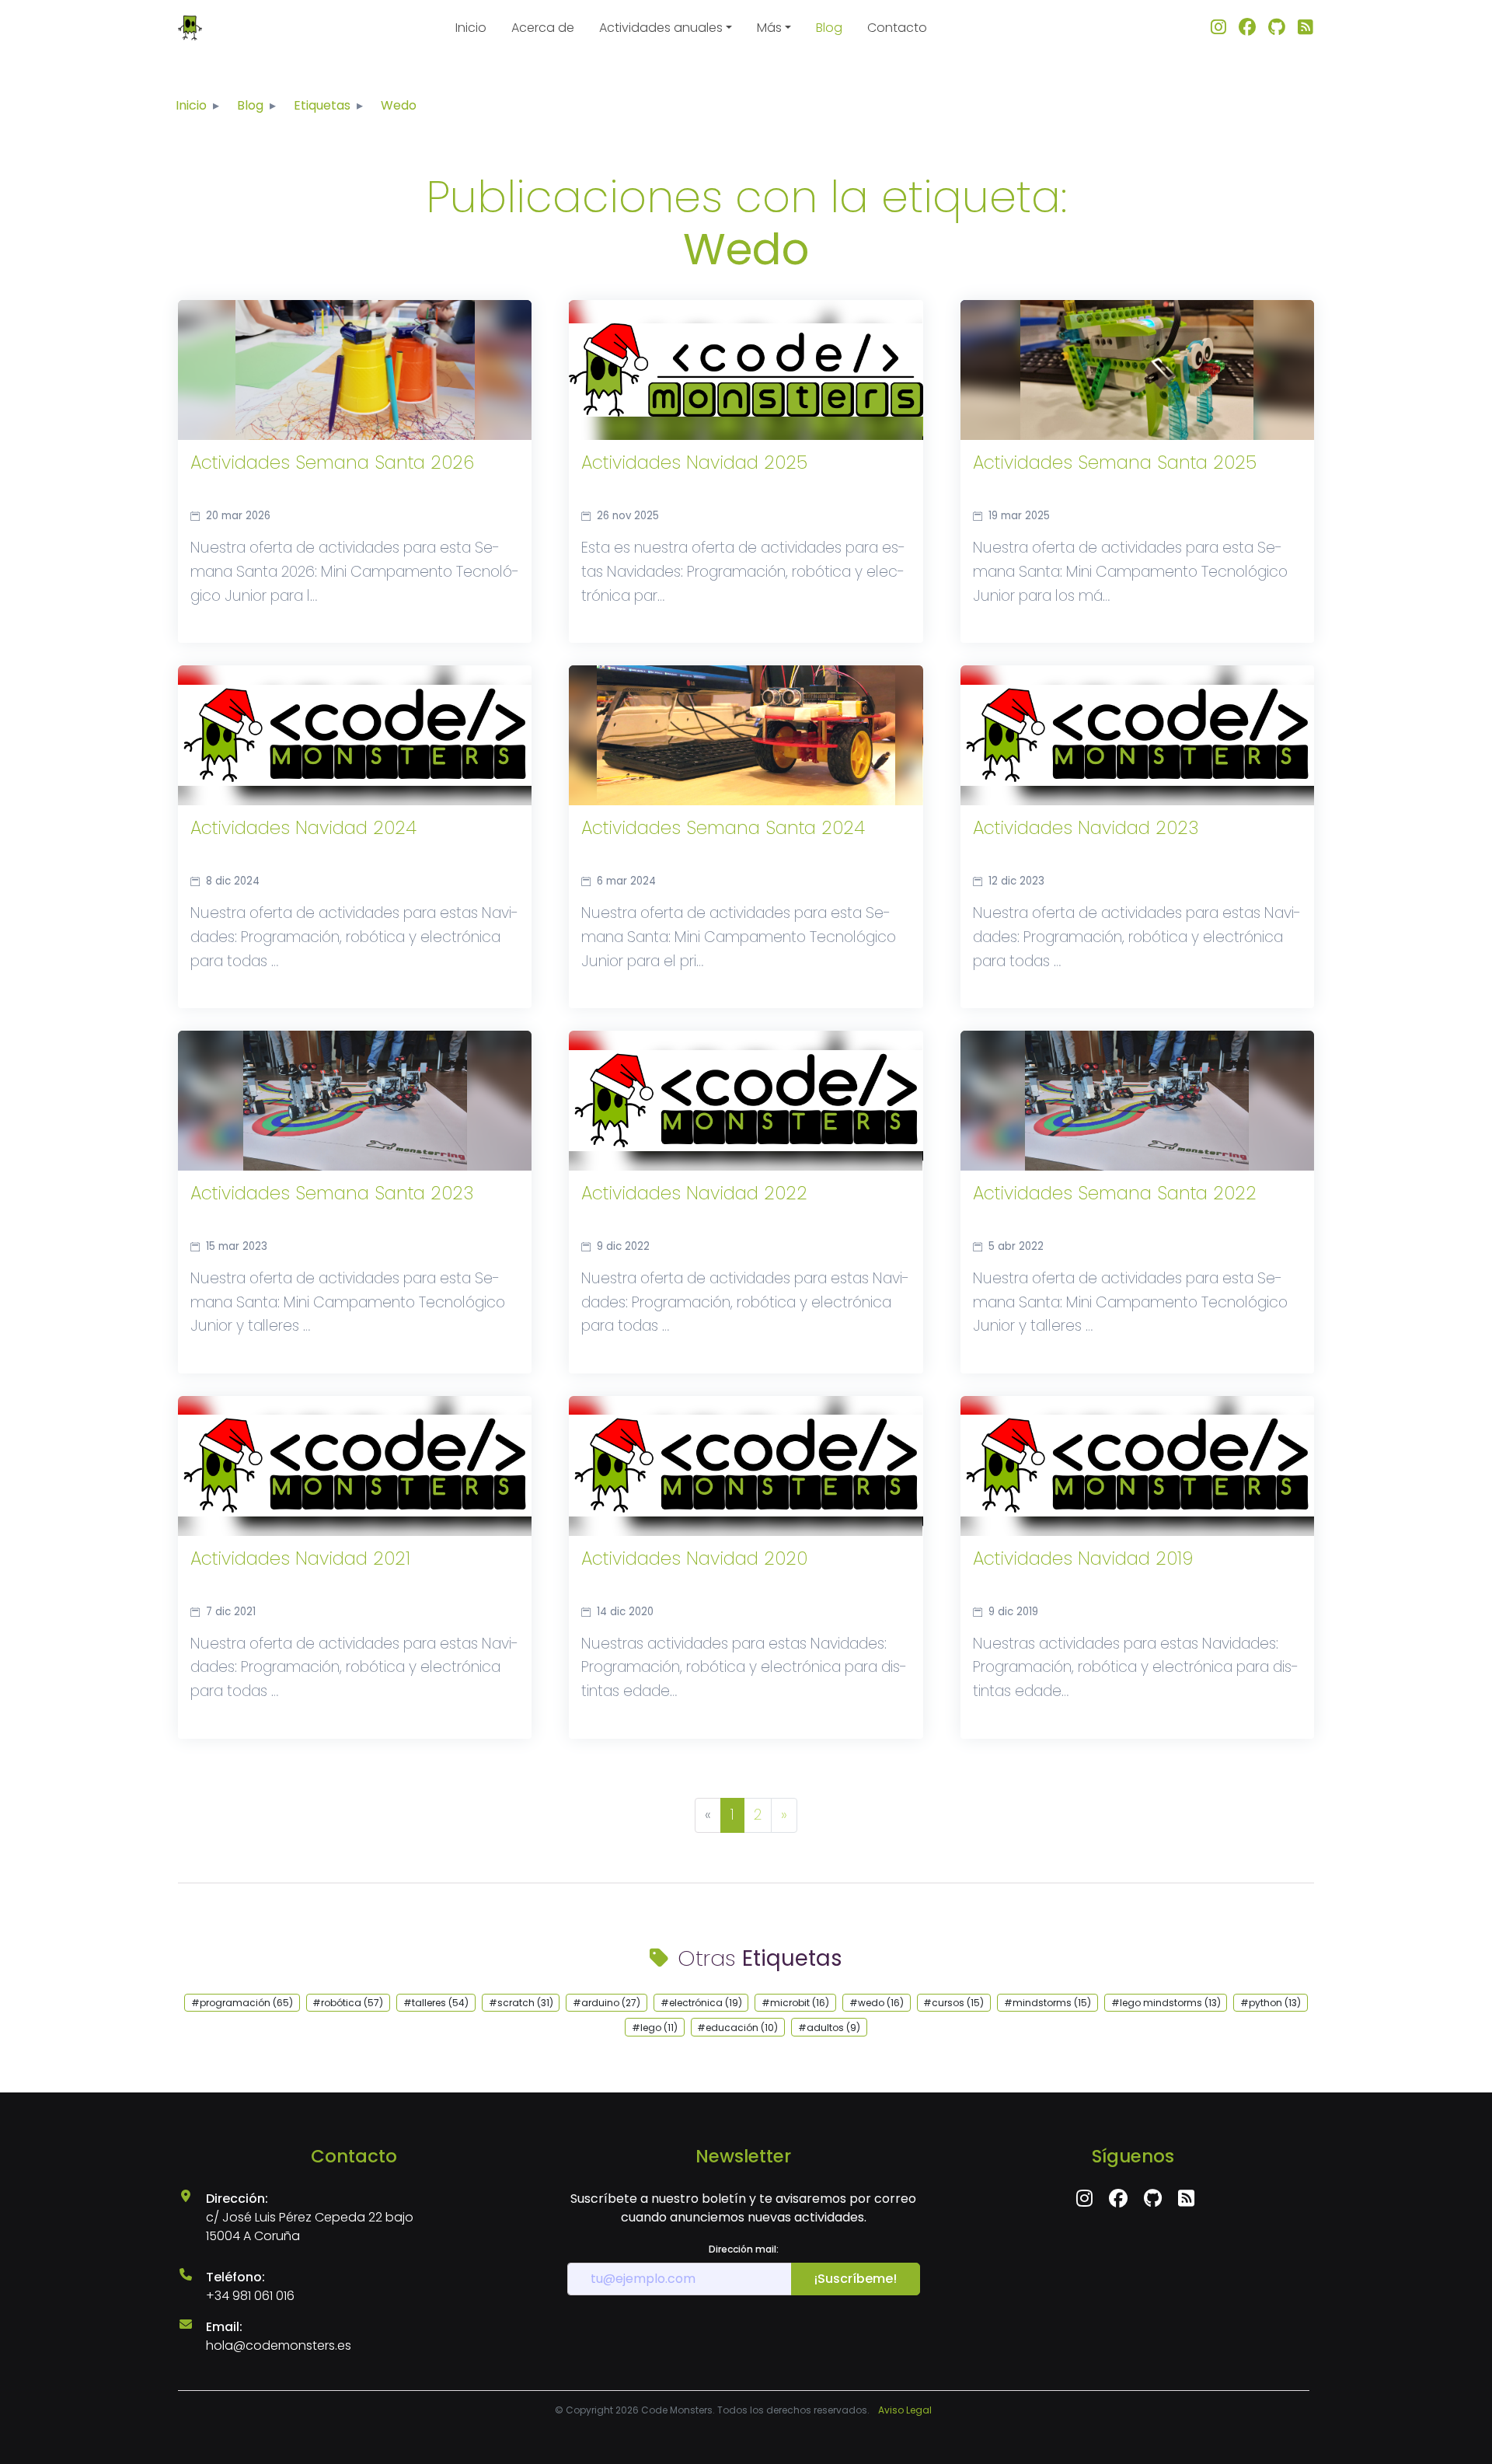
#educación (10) (737, 2028)
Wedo (399, 105)
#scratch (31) (521, 2003)
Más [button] (769, 28)
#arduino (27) (607, 2003)
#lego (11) (655, 2028)
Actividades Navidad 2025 (694, 463)
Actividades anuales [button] (661, 28)
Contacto (897, 28)
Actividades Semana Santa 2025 (1115, 463)
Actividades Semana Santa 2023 (332, 1194)
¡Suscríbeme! (856, 2279)
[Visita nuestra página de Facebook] (1247, 28)
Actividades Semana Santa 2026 (332, 463)
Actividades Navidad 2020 (694, 1559)
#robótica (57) (348, 2003)
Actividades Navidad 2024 (303, 829)
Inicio (471, 28)
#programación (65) (242, 2003)
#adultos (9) (829, 2028)
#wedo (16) (877, 2003)
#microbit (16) (795, 2003)
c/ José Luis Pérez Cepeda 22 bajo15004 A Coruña (310, 2227)
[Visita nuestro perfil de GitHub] (1277, 28)
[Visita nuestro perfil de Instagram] (1218, 28)
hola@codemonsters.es (279, 2345)
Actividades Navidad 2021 (300, 1559)
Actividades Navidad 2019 (1083, 1559)
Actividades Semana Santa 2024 (723, 829)
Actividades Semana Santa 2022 (1115, 1194)
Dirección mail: (744, 2249)
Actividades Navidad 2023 (1086, 829)
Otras (760, 1958)
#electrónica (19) (701, 2003)
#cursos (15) (953, 2003)
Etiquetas (322, 105)
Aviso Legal (905, 2410)
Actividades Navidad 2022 (694, 1194)
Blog (829, 28)
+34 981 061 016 (250, 2296)
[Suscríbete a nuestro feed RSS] (1305, 28)
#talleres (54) (436, 2003)
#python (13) (1271, 2003)
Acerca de (543, 28)
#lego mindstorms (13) (1166, 2003)
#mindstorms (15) (1048, 2003)
